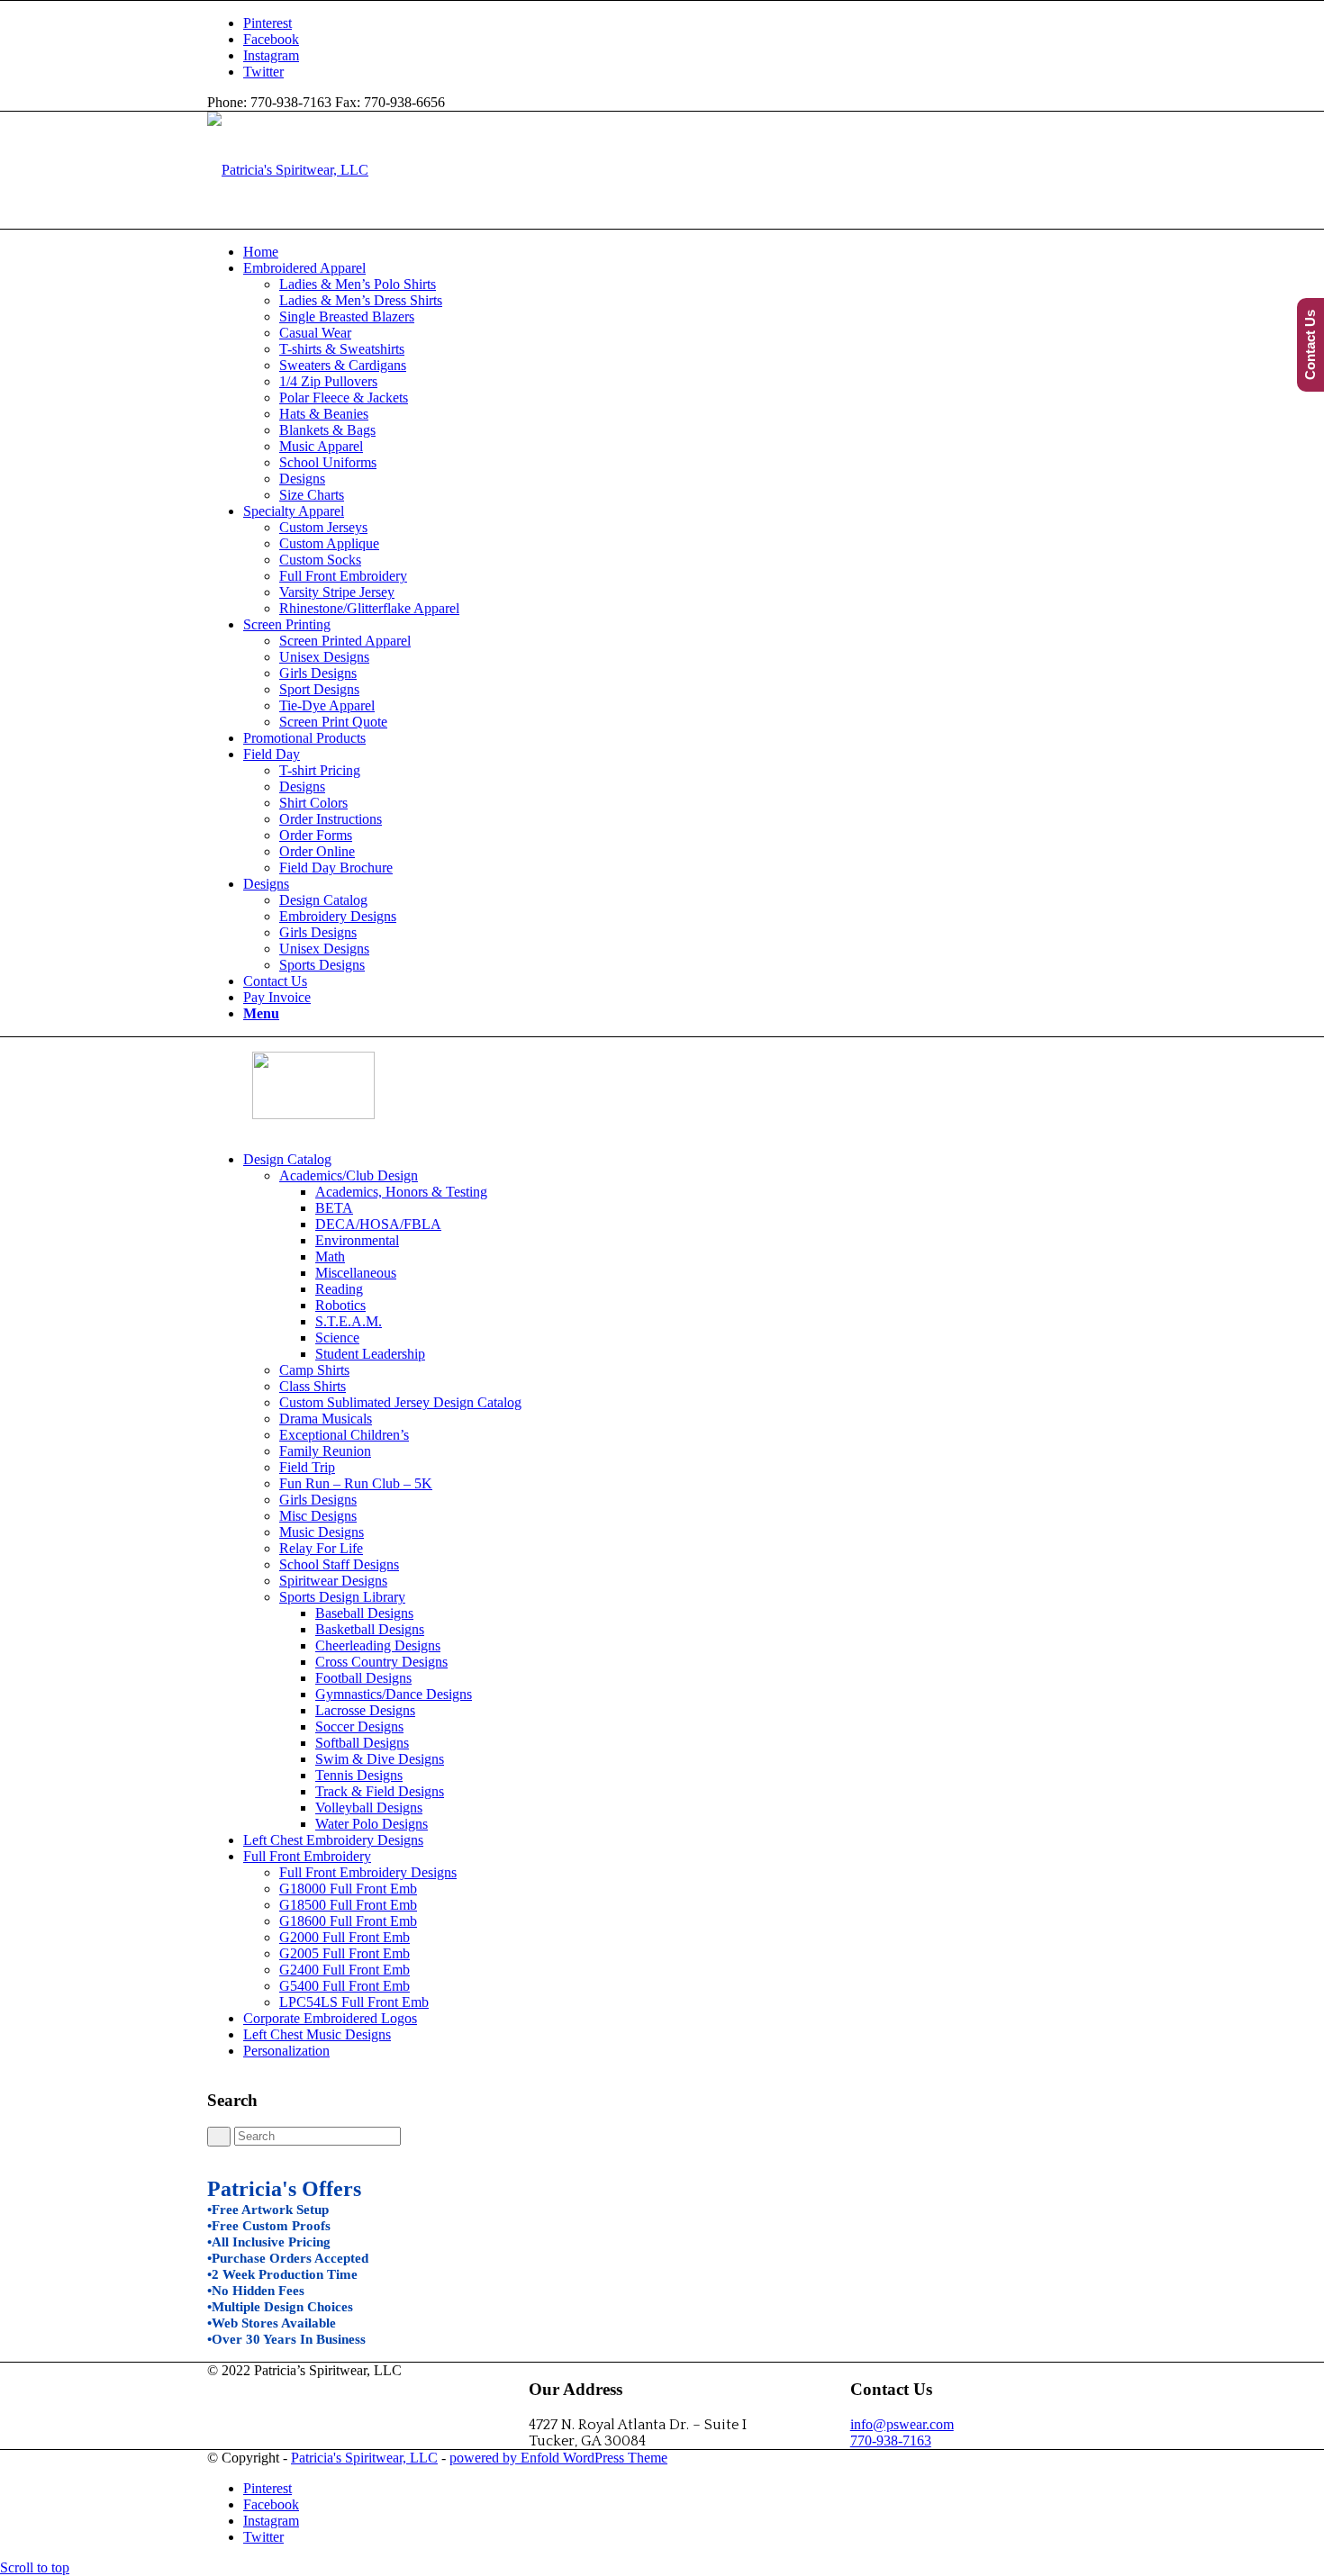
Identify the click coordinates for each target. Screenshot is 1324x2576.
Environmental (357, 1240)
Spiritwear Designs (333, 1581)
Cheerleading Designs (378, 1645)
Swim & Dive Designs (380, 1759)
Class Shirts (313, 1386)
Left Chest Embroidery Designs (333, 1840)
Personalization (286, 2051)
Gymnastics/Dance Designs (394, 1694)
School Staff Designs (339, 1564)
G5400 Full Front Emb (345, 1986)
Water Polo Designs (372, 1824)
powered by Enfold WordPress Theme (558, 2458)
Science (337, 1338)
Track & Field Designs (380, 1791)
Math (330, 1256)
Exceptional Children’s (344, 1435)
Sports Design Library (342, 1597)
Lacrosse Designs (365, 1710)
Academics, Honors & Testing (401, 1192)
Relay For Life (321, 1548)
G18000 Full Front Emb (348, 1889)
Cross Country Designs (381, 1662)
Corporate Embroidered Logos (330, 2018)
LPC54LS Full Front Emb (354, 2002)
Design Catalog (287, 1159)
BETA (334, 1208)
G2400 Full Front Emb (345, 1970)
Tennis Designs (359, 1775)
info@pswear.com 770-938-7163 (902, 2432)
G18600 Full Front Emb (348, 1921)
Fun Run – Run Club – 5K (356, 1483)
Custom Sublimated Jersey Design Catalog (400, 1402)
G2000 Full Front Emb (345, 1937)
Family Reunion (325, 1451)
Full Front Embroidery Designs (368, 1872)
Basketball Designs (370, 1629)
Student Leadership (370, 1354)
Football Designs (363, 1678)
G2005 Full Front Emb (345, 1953)
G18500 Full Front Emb (348, 1905)
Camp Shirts (314, 1370)
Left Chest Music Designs (317, 2034)
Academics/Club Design (349, 1175)
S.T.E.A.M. (349, 1321)
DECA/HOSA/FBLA (378, 1224)
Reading (339, 1289)
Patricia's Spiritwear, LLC (364, 2458)
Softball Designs (362, 1743)
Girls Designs (318, 1500)
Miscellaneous (356, 1273)
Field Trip (307, 1467)
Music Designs (322, 1532)
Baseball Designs (364, 1613)
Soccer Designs (359, 1726)
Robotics (340, 1305)
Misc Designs (318, 1516)
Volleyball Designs (369, 1808)
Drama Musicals (326, 1419)
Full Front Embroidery (307, 1856)
